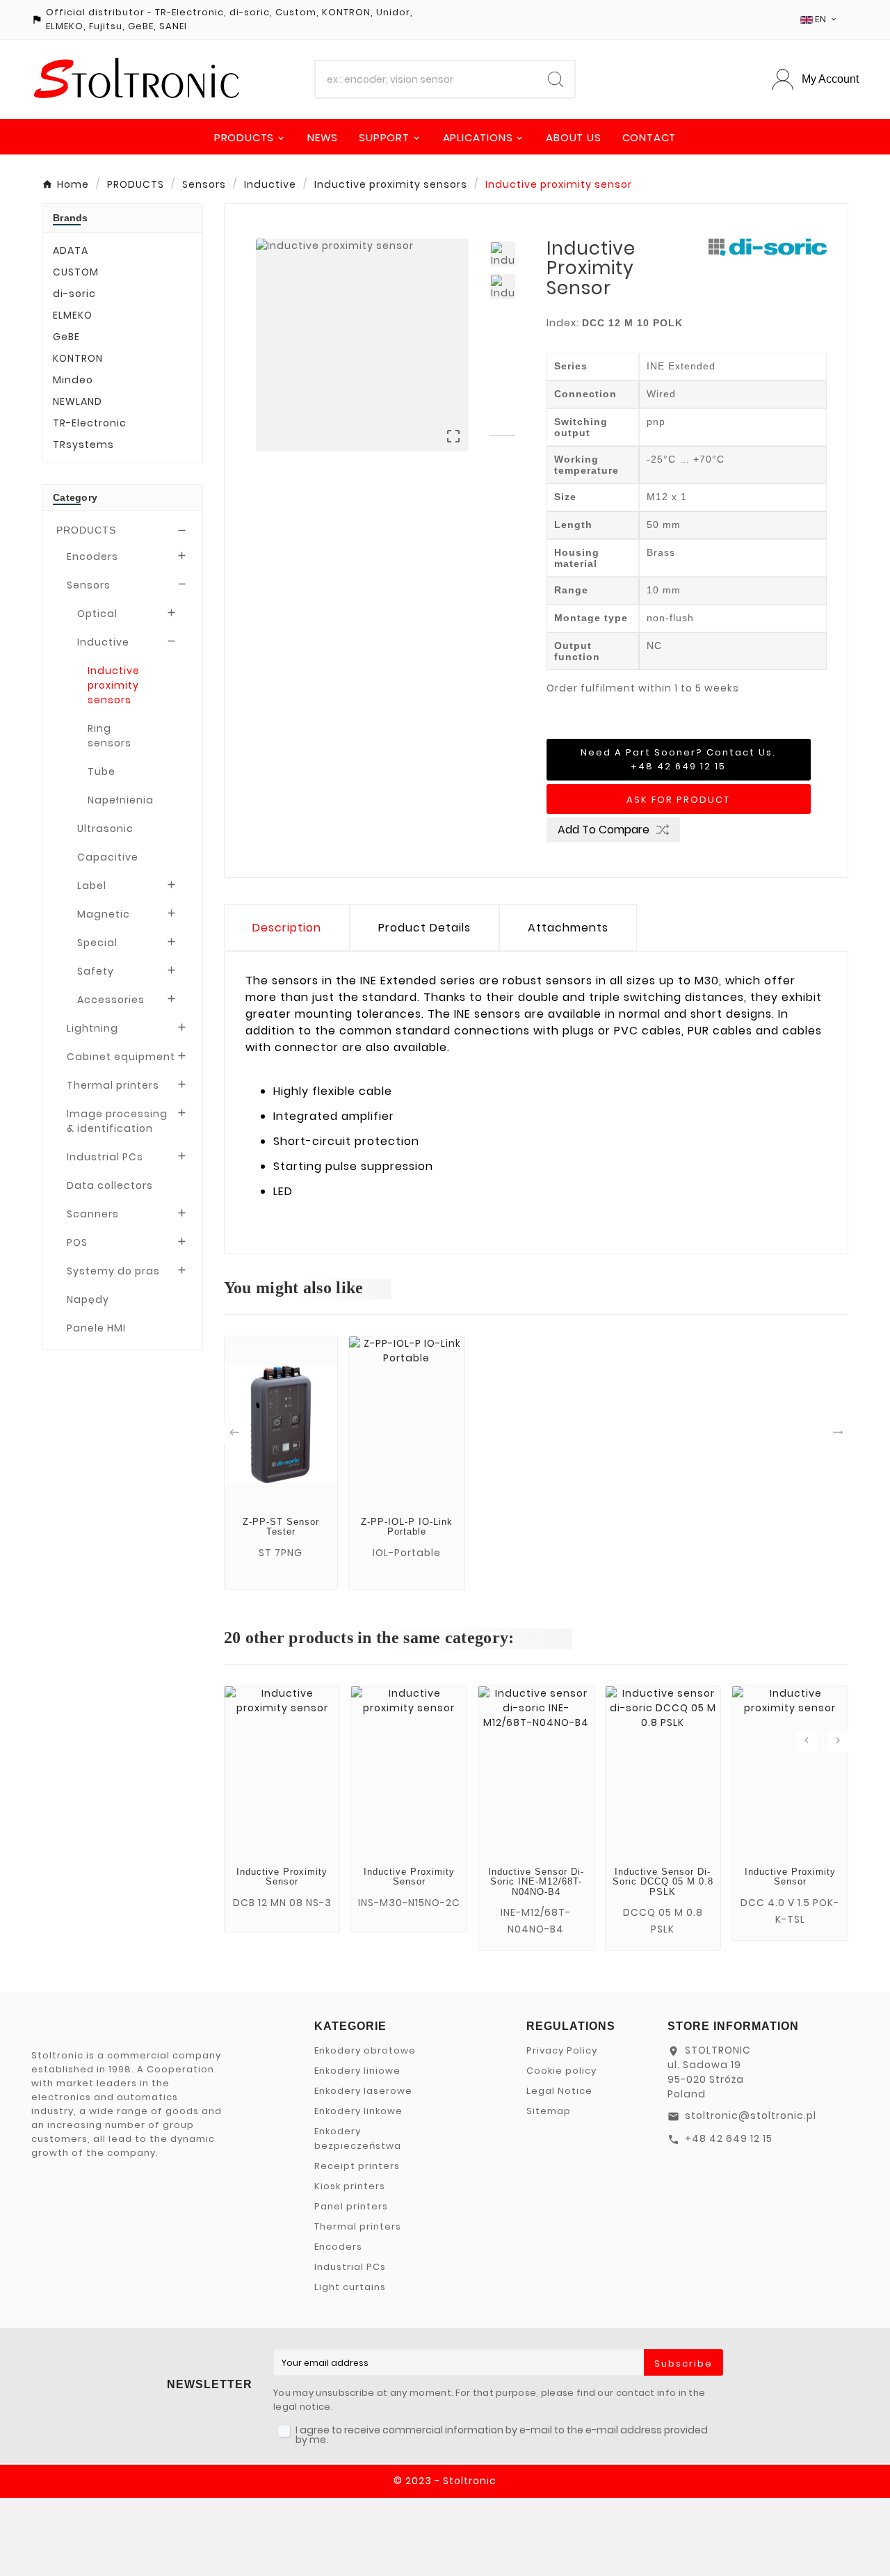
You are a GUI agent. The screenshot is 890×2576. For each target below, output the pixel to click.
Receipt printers (357, 2166)
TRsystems (83, 445)
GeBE (66, 337)
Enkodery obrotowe (365, 2050)
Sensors (89, 585)
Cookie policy (561, 2071)
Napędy (88, 1299)
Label (92, 886)
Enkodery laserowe (363, 2091)
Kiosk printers (350, 2186)
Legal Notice (559, 2091)
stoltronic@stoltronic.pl (751, 2115)
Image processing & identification (117, 1121)
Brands (71, 218)
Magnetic (104, 914)
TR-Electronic (90, 423)
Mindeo (73, 380)
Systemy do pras (113, 1271)
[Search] (556, 79)
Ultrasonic (105, 829)
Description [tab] (287, 928)
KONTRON (78, 358)
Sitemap (549, 2111)
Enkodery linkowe (358, 2111)
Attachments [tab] (568, 928)
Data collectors (110, 1185)
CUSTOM (76, 272)
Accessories (111, 1000)
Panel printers (351, 2206)
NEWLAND (78, 401)
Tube (102, 771)
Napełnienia (121, 800)
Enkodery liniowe (357, 2071)
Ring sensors (110, 736)
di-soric (74, 294)
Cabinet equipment (121, 1057)
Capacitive (108, 857)
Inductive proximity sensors (114, 685)
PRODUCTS (86, 530)
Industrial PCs (105, 1157)
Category (75, 497)
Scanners (93, 1214)
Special (97, 943)
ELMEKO (73, 315)
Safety (96, 971)
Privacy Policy (562, 2050)
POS (77, 1242)
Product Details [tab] (424, 928)
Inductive (103, 642)
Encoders (92, 557)
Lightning (92, 1028)
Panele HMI (96, 1328)
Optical (97, 614)
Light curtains (350, 2287)
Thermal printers (113, 1085)
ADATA (71, 250)
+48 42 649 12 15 (729, 2138)
